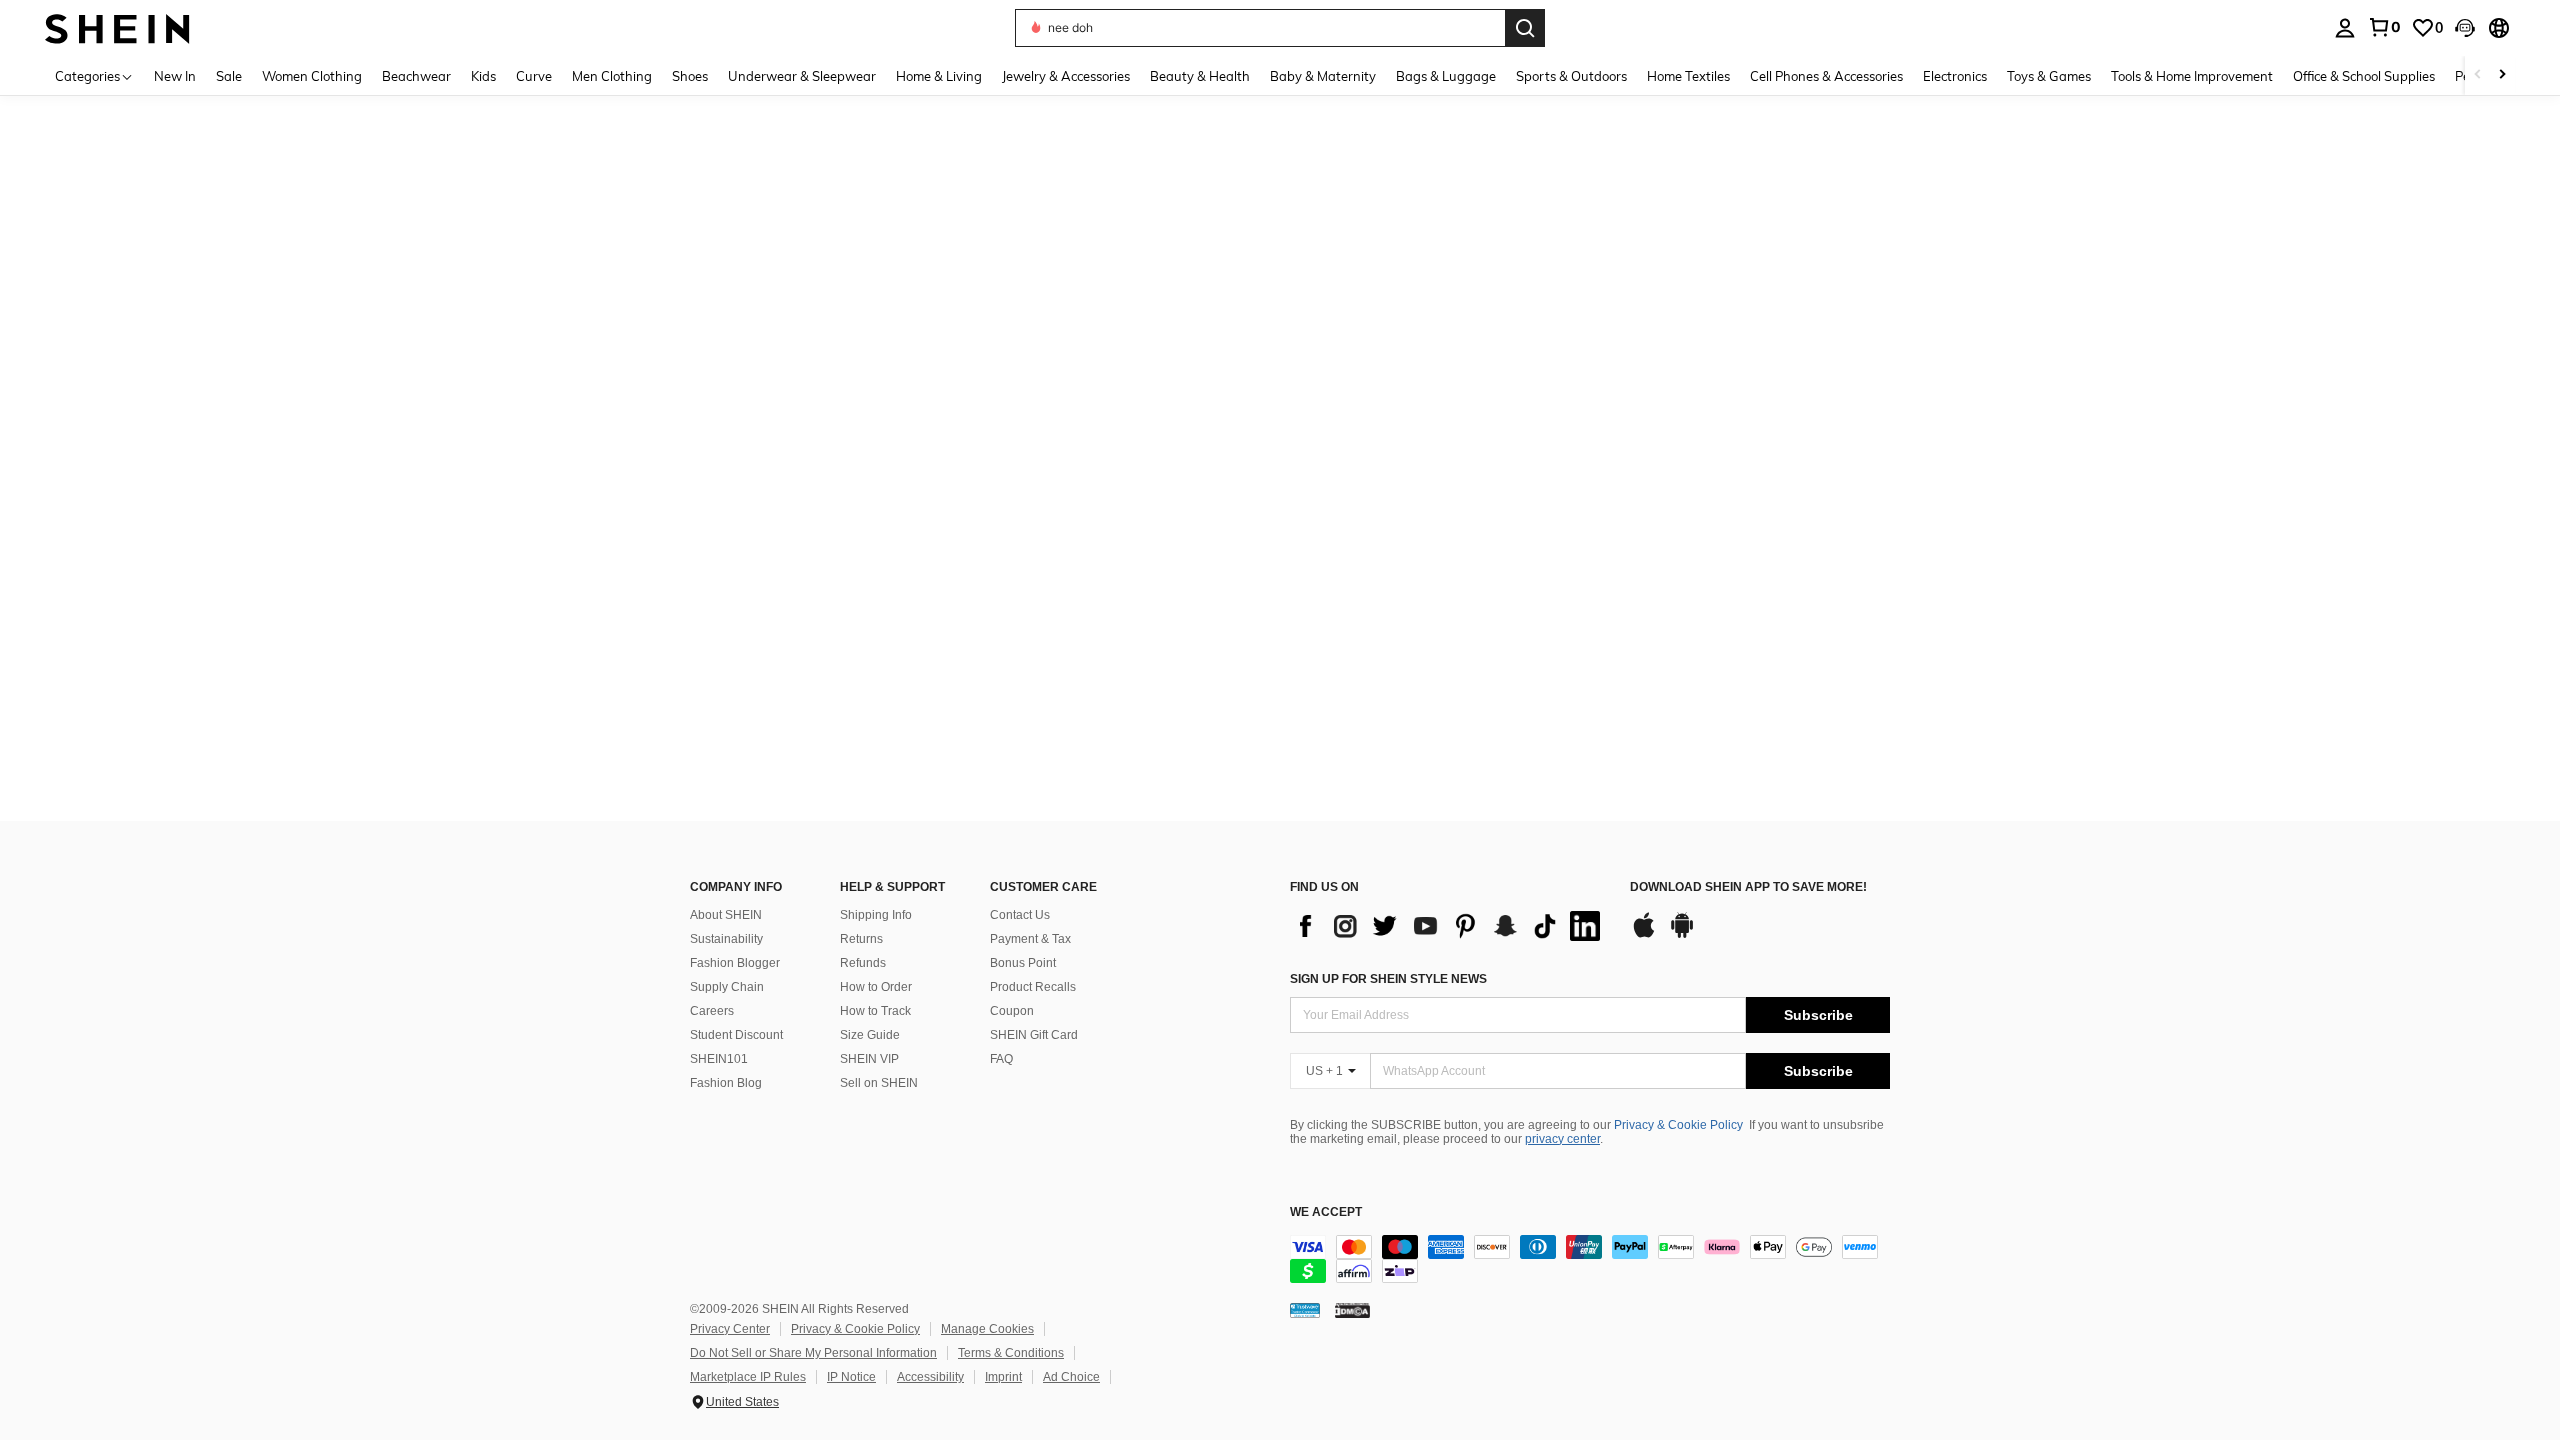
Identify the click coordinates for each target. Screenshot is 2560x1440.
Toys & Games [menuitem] (2049, 76)
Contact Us (1020, 915)
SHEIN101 (719, 1059)
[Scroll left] (2478, 75)
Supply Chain (727, 987)
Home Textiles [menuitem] (1688, 76)
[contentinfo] (1590, 1259)
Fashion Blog (726, 1083)
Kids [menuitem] (483, 76)
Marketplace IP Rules (748, 1377)
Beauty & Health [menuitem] (1200, 76)
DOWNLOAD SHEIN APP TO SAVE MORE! (1748, 887)
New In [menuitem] (175, 76)
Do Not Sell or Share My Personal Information (813, 1353)
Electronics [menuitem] (1955, 76)
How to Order (876, 987)
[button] (2465, 28)
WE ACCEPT (1326, 1212)
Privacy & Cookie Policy (1678, 1125)
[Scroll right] (2502, 75)
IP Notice (851, 1377)
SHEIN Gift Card (1034, 1035)
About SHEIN (726, 915)
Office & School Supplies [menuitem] (2364, 76)
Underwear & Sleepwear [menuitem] (802, 76)
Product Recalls (1033, 987)
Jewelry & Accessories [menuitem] (1066, 76)
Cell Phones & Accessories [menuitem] (1826, 76)
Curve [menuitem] (534, 76)
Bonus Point (1023, 963)
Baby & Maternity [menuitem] (1323, 76)
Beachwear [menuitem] (416, 76)
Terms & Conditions (1011, 1353)
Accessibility (930, 1377)
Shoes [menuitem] (690, 76)
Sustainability (726, 939)
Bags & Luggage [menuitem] (1446, 76)
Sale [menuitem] (229, 76)
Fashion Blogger (735, 963)
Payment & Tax (1030, 939)
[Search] (1525, 28)
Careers (712, 1011)
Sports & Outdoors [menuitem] (1571, 76)
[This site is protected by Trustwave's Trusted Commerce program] (1305, 1310)
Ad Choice (1071, 1377)
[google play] (1682, 935)
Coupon (1012, 1011)
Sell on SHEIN (879, 1083)
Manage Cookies (987, 1329)
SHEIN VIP (869, 1059)
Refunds (863, 963)
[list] (1450, 926)
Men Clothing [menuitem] (612, 76)
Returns (861, 939)
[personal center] (2345, 28)
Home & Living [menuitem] (939, 76)
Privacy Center (730, 1329)
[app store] (1644, 935)
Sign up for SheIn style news (1388, 979)
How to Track (875, 1011)
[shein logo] (117, 27)
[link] (2384, 27)
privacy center (1562, 1139)
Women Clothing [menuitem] (312, 76)
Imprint (1003, 1377)
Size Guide (870, 1035)
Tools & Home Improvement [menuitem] (2192, 76)
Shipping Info (876, 915)
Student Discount (736, 1035)
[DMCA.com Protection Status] (1352, 1310)
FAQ (1001, 1059)
